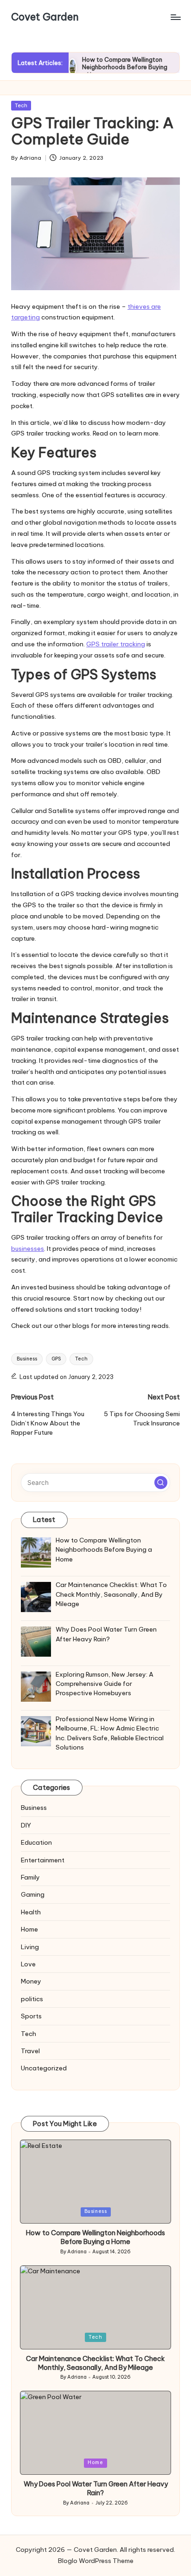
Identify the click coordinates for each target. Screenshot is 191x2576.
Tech (21, 105)
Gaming (33, 1894)
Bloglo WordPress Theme (96, 2561)
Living (30, 1947)
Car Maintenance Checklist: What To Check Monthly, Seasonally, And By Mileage (95, 2363)
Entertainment (43, 1860)
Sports (31, 2016)
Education (36, 1842)
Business (27, 1359)
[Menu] (175, 17)
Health (31, 1912)
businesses (28, 1249)
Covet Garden (45, 17)
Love (28, 1964)
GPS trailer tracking (116, 644)
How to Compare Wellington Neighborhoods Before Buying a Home (125, 67)
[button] (161, 1483)
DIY (26, 1825)
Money (31, 1981)
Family (30, 1877)
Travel (30, 2051)
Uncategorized (44, 2068)
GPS (56, 1359)
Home (29, 1929)
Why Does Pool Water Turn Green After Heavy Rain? (96, 2488)
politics (32, 1999)
